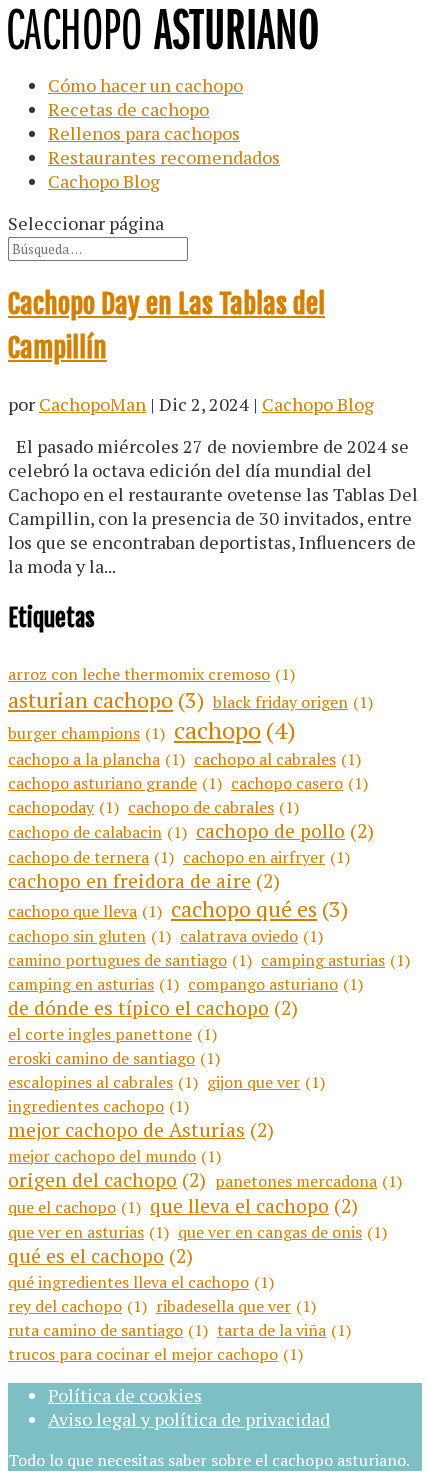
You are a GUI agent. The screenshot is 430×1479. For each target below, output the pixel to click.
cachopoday (63, 807)
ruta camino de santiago (108, 1330)
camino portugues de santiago (130, 960)
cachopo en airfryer (266, 857)
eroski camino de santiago (114, 1058)
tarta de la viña (284, 1330)
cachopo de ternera (91, 857)
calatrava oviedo (251, 936)
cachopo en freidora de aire (144, 881)
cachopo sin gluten (89, 936)
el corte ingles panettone (112, 1034)
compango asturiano (275, 984)
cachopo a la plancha (96, 759)
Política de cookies (125, 1395)
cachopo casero (299, 783)
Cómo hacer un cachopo (145, 85)
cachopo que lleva (85, 911)
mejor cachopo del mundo (114, 1156)
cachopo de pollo (285, 831)
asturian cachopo (106, 699)
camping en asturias (93, 984)
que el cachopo (74, 1207)
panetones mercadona (308, 1181)
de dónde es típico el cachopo (153, 1008)
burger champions (86, 733)
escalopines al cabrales (103, 1082)
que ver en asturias (88, 1232)
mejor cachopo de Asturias (141, 1130)
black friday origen (293, 702)
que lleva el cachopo (254, 1206)
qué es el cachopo (100, 1256)
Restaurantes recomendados (164, 157)
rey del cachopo (77, 1306)
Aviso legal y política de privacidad (189, 1419)
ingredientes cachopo (98, 1106)
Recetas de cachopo (128, 109)
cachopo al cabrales (277, 759)
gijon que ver (266, 1082)
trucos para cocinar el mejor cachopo (155, 1354)
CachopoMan (92, 404)
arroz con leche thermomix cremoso (151, 674)
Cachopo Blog (104, 181)
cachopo (235, 730)
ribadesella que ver (236, 1306)
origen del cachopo (107, 1180)
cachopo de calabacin (97, 832)
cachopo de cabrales (213, 807)
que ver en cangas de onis (282, 1232)
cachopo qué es (259, 908)
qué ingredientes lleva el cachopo (141, 1282)
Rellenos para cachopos (144, 133)
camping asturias (335, 960)
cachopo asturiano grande (115, 783)
